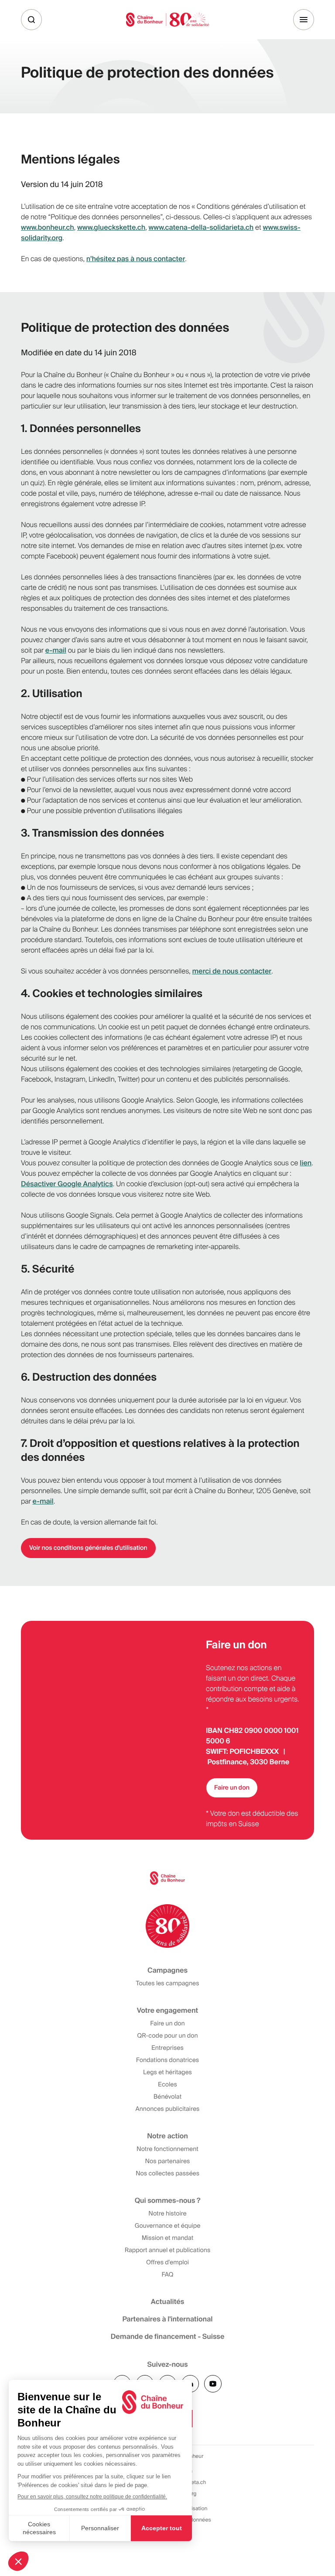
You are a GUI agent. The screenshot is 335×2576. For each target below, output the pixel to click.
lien (306, 1163)
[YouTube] (213, 2384)
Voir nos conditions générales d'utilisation (88, 1548)
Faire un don (232, 1788)
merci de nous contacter (232, 971)
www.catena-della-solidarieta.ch (201, 227)
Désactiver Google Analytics (67, 1184)
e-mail (56, 650)
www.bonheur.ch (48, 227)
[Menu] (304, 20)
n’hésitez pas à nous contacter (136, 259)
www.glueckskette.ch (111, 227)
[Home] (167, 19)
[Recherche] (31, 20)
